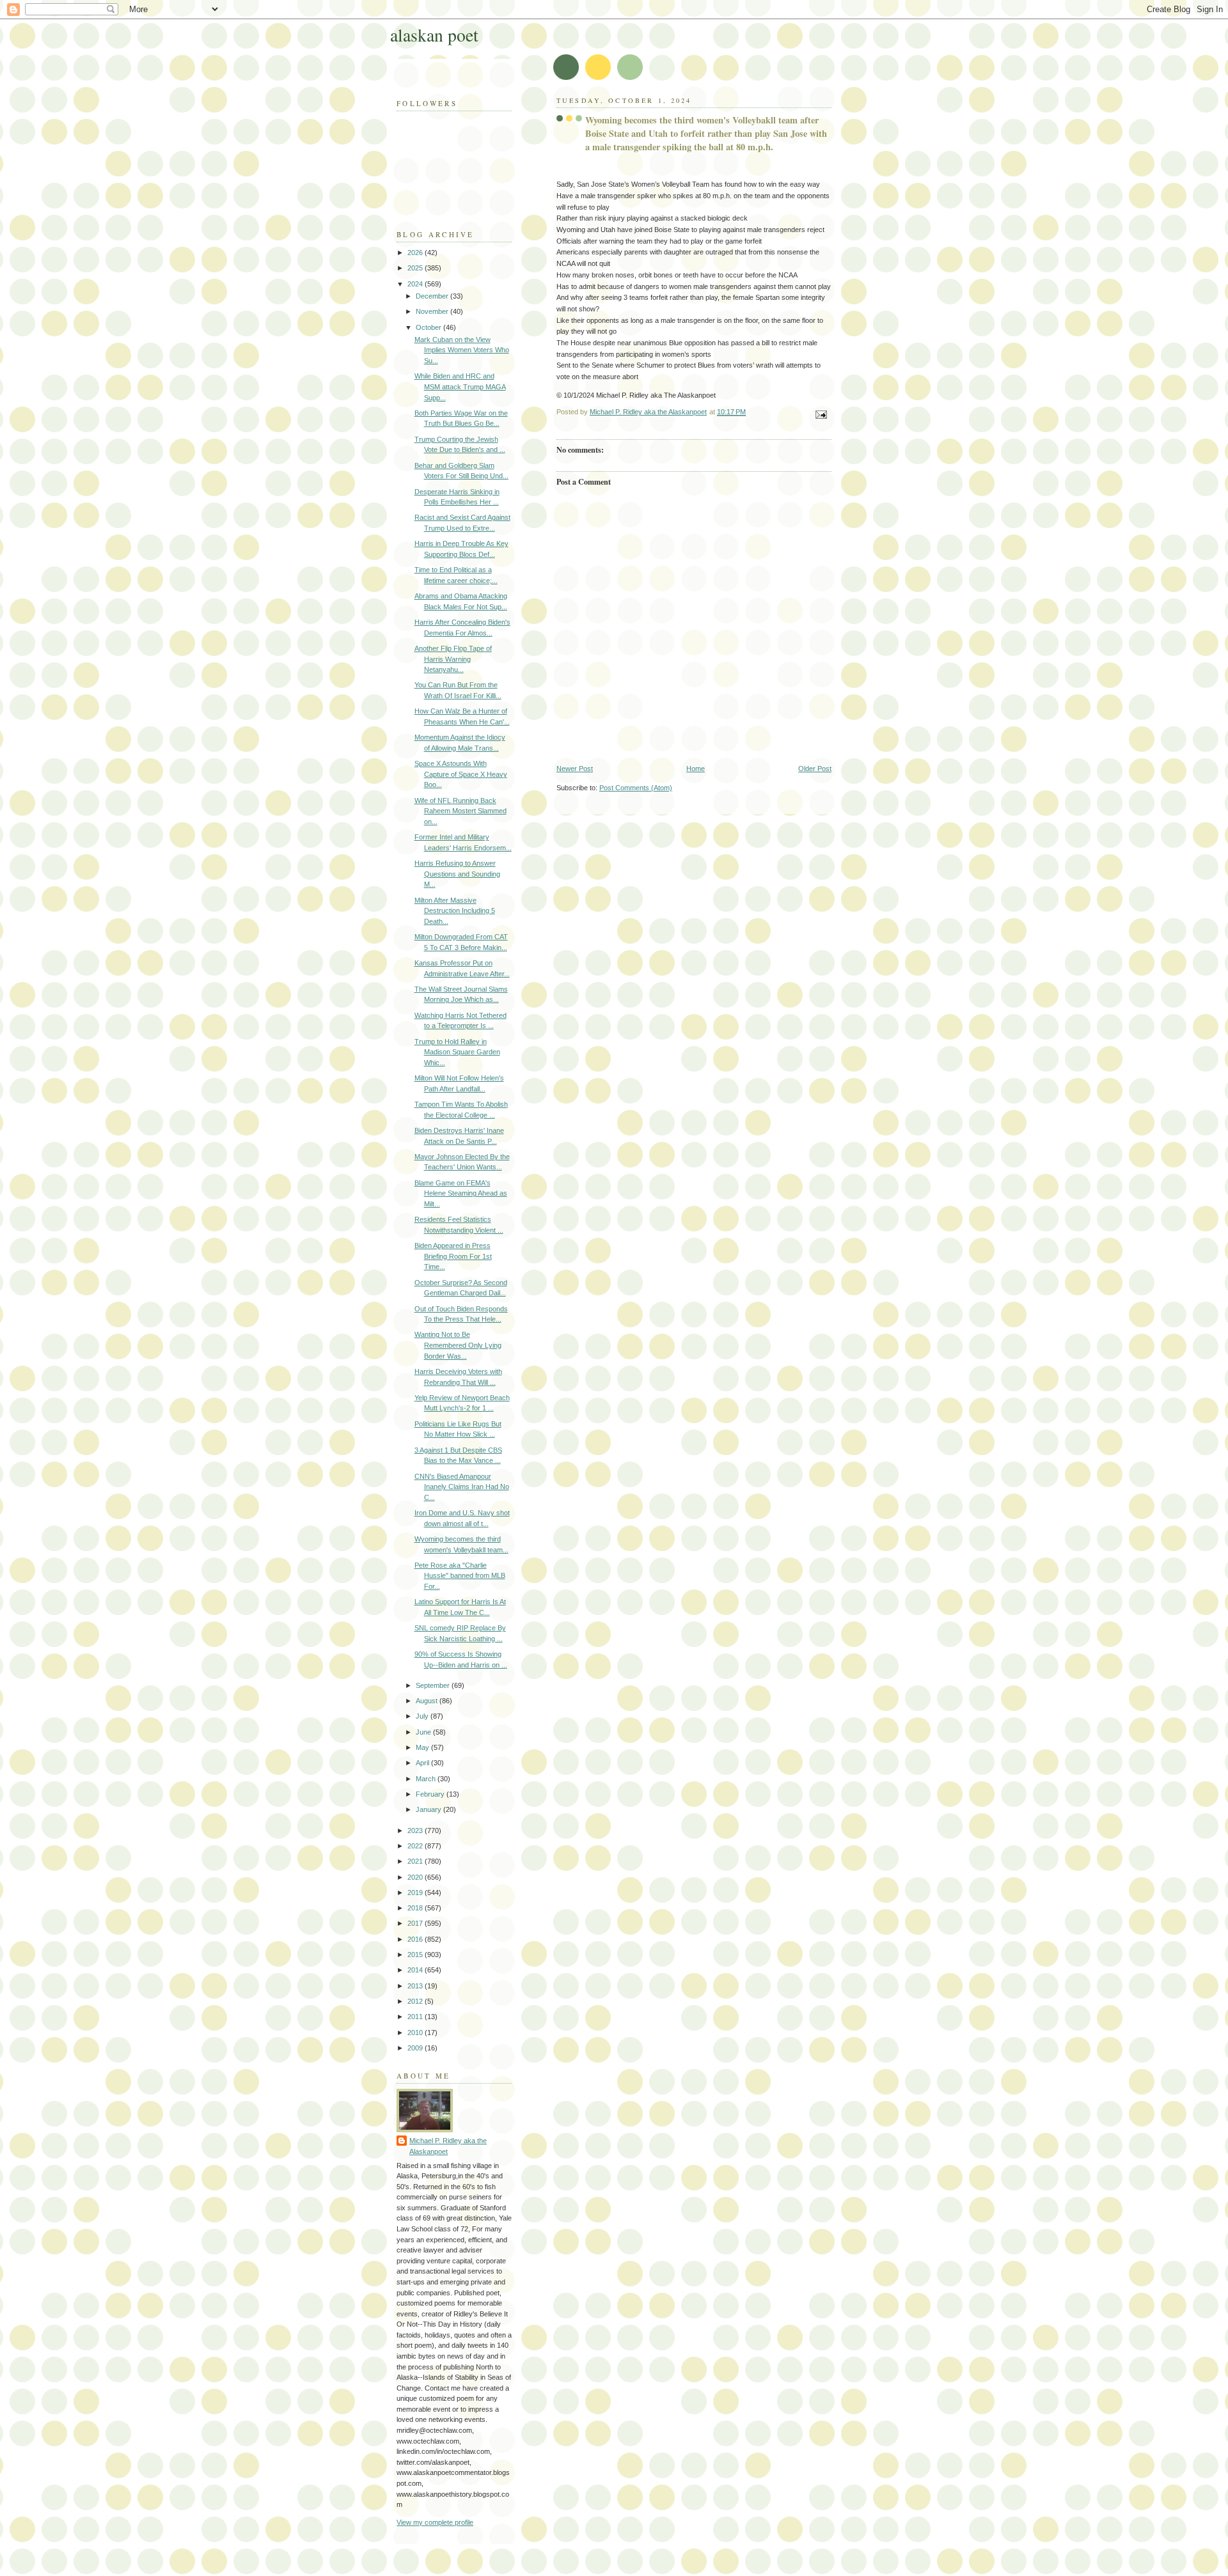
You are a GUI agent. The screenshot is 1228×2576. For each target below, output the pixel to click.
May (423, 1747)
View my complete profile (435, 2522)
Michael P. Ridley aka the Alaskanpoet (448, 2146)
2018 (416, 1908)
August (428, 1701)
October (429, 327)
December (433, 296)
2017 (416, 1923)
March (427, 1779)
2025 (416, 268)
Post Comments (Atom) (636, 788)
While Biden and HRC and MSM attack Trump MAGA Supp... (460, 386)
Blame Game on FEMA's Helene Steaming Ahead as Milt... (461, 1193)
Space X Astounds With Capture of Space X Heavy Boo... (461, 774)
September (434, 1685)
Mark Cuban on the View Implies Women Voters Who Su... (462, 350)
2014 (416, 1970)
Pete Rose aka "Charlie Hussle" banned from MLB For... (460, 1576)
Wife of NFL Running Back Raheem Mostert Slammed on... (460, 811)
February (431, 1794)
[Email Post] (820, 414)
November (433, 311)
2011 (416, 2017)
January (429, 1809)
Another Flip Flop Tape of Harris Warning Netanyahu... (453, 659)
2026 (416, 253)
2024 (416, 284)
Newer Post (575, 769)
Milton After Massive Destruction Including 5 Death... (455, 911)
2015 (416, 1955)
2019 (416, 1893)
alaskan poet (434, 35)
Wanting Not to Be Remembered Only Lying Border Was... (458, 1345)
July (423, 1716)
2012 (416, 2001)
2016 (416, 1939)
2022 (416, 1846)
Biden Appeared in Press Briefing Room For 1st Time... (453, 1256)
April (423, 1763)
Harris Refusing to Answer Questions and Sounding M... (457, 874)
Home (696, 769)
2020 (416, 1877)
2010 (416, 2033)
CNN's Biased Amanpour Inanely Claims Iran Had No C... (462, 1487)
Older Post (815, 769)
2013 (416, 1986)
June (424, 1732)
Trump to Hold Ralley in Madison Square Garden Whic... (457, 1052)
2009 (416, 2048)
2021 (416, 1861)
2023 (416, 1831)
